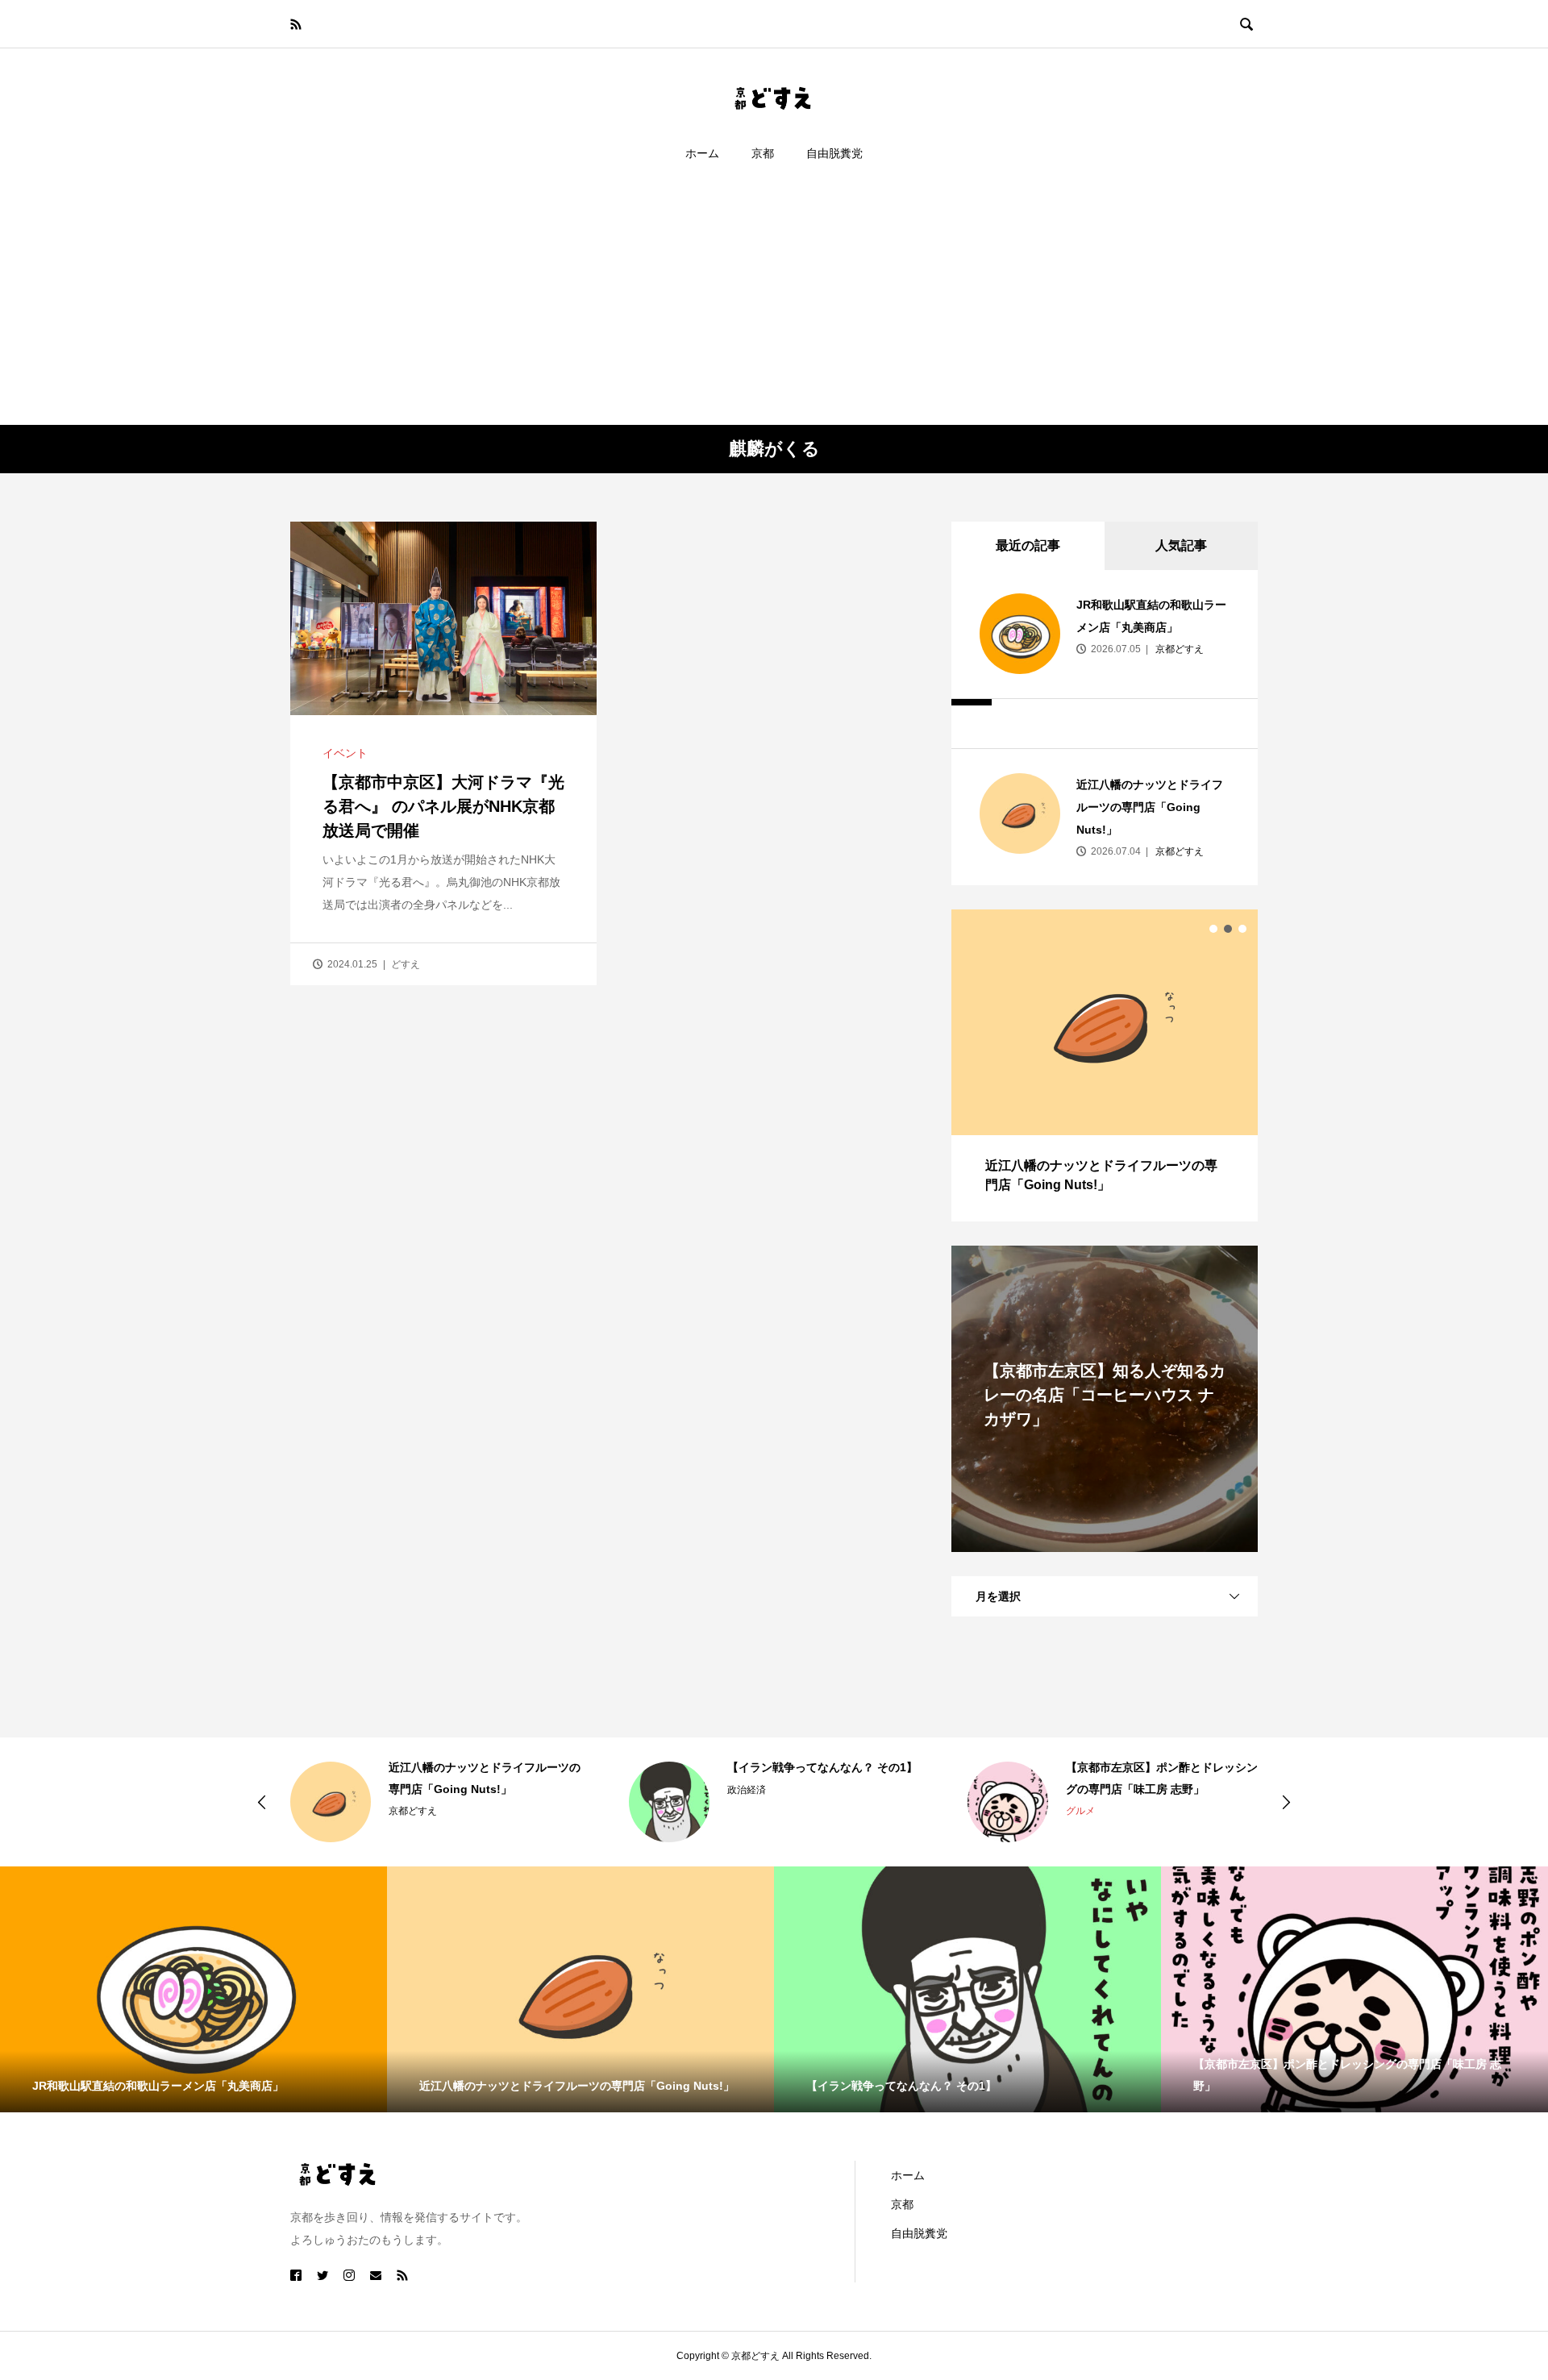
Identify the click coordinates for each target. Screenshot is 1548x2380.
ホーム (702, 153)
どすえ (406, 964)
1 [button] (1213, 929)
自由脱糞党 (834, 153)
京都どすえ (1178, 649)
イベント (345, 753)
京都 (763, 153)
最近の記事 (1028, 545)
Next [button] (1286, 1802)
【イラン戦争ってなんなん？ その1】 (822, 1767)
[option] (1105, 1065)
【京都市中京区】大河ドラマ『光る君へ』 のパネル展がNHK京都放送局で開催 (443, 806)
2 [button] (1228, 929)
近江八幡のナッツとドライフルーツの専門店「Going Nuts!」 (1150, 807)
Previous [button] (262, 1802)
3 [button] (1242, 929)
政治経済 (747, 1790)
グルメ (1080, 1811)
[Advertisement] (774, 304)
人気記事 (1181, 545)
